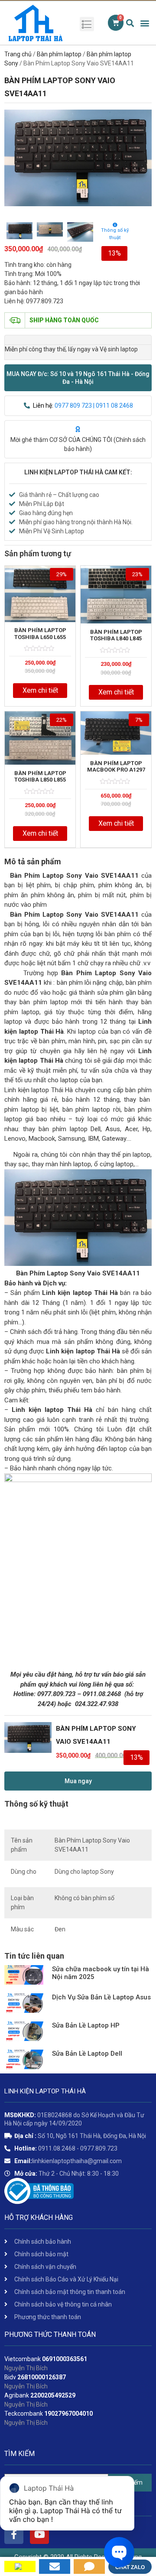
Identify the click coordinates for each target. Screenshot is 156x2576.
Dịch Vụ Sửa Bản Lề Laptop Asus (101, 1997)
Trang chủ (18, 54)
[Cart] (116, 23)
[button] (78, 378)
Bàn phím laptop (59, 54)
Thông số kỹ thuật (115, 234)
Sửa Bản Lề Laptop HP (86, 2025)
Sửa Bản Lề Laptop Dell (87, 2054)
